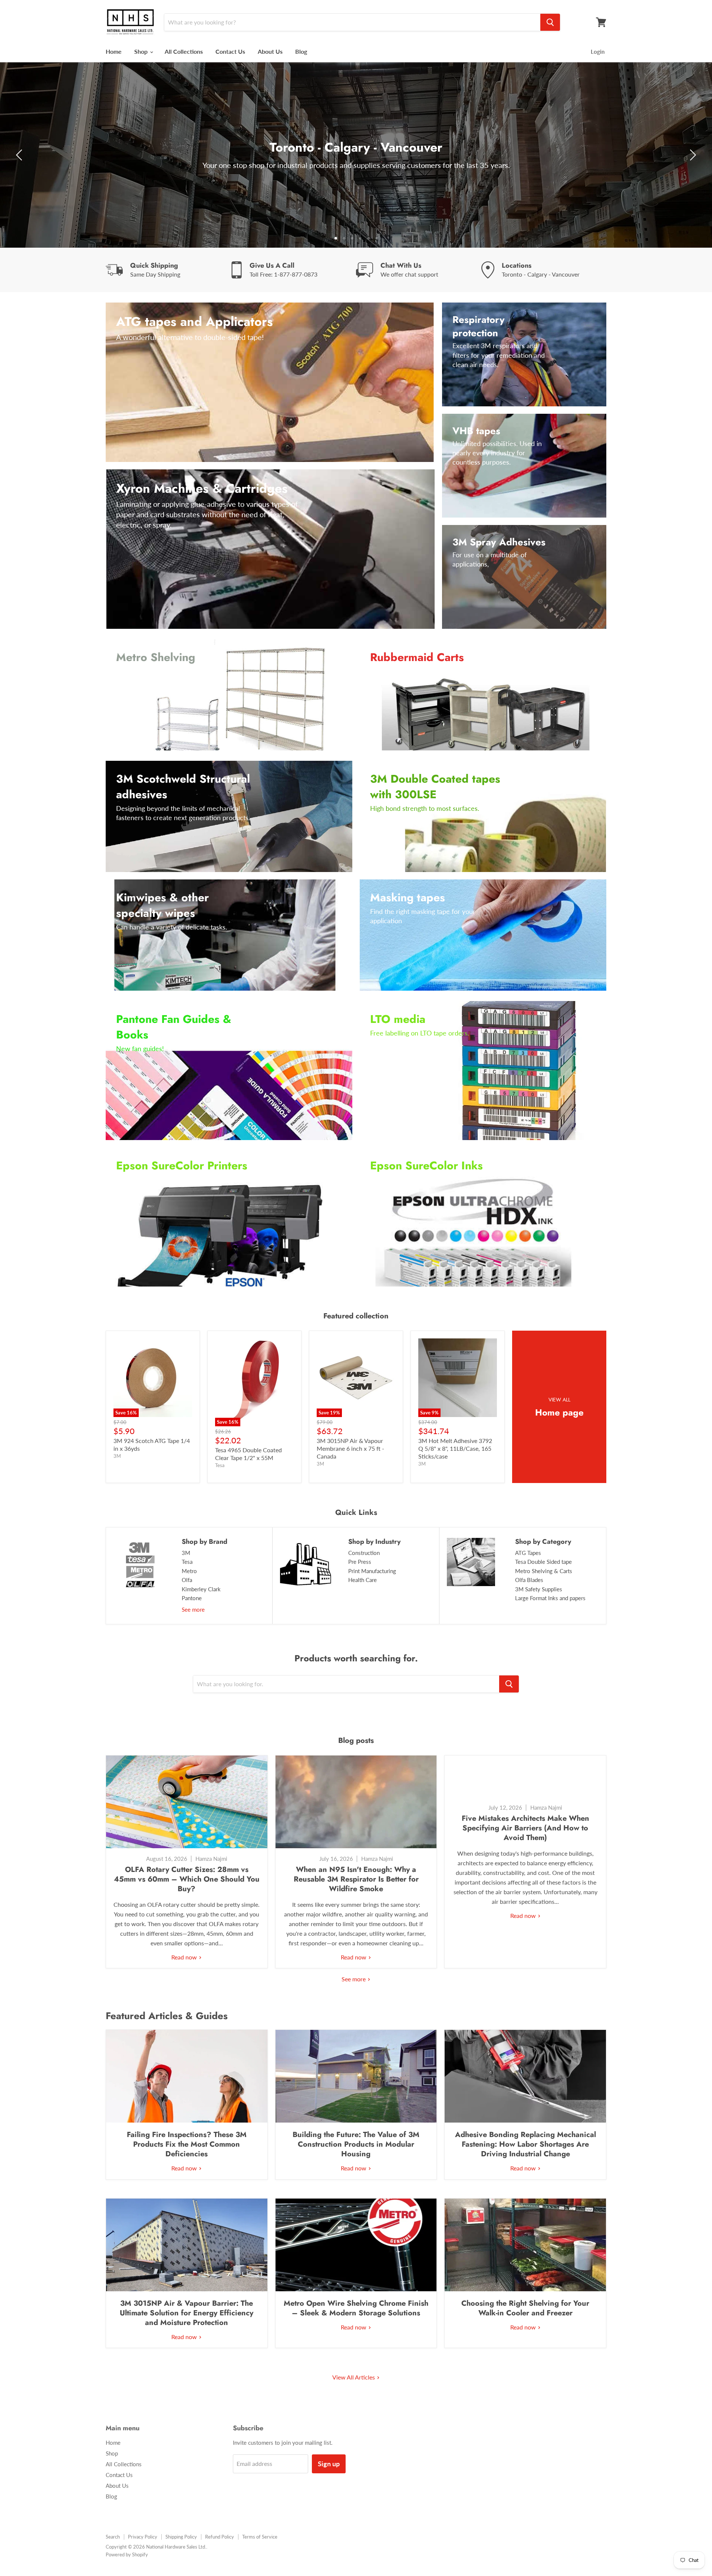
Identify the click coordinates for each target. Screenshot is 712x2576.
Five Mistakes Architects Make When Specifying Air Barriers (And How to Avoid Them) (525, 1828)
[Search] (550, 22)
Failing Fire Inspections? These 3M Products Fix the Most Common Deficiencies (187, 2144)
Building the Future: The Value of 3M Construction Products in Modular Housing (356, 2144)
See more (193, 1609)
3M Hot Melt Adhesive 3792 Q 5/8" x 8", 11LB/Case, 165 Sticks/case (455, 1448)
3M (186, 1553)
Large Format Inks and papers (550, 1598)
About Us (270, 51)
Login (598, 52)
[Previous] (20, 155)
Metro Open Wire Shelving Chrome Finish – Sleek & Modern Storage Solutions (356, 2308)
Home (114, 51)
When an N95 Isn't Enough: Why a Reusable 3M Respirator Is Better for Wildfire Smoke (356, 1879)
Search (113, 2537)
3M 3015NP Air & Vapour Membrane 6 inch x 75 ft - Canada (350, 1448)
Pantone (192, 1598)
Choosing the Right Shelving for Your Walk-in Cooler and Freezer (525, 2308)
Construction (364, 1553)
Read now (185, 1957)
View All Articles (354, 2377)
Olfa (187, 1580)
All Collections (184, 51)
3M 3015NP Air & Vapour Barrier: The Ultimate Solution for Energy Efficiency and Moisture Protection (187, 2313)
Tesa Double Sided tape (543, 1562)
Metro (189, 1571)
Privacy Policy (143, 2537)
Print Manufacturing (372, 1571)
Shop (142, 51)
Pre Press (360, 1562)
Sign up (329, 2464)
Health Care (362, 1580)
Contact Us (230, 51)
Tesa (187, 1562)
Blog (301, 51)
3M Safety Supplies (539, 1589)
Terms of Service (260, 2537)
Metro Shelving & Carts (544, 1571)
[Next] (692, 155)
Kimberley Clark (201, 1589)
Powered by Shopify (127, 2554)
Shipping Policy (181, 2537)
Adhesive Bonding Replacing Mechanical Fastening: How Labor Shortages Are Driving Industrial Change (525, 2144)
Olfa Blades (529, 1580)
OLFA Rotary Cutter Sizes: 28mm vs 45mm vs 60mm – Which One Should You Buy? (187, 1879)
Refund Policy (220, 2537)
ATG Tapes (528, 1553)
